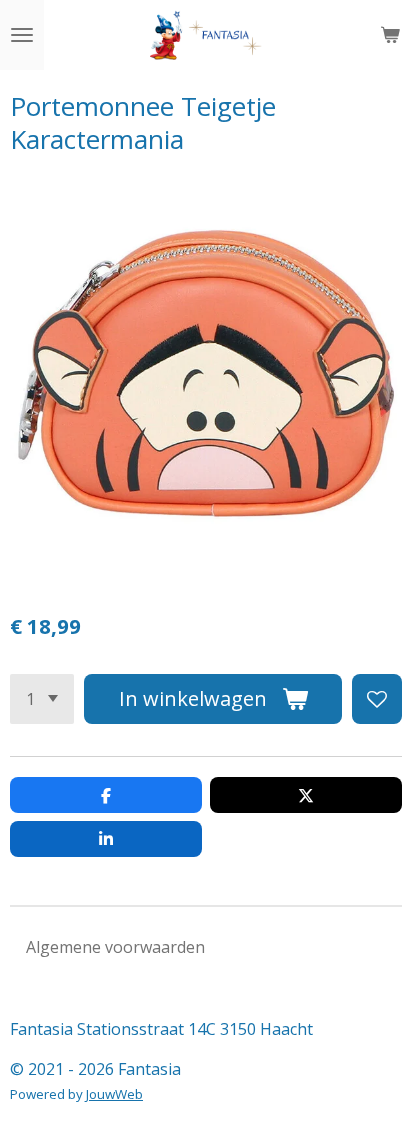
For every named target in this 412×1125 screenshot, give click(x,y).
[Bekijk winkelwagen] (390, 35)
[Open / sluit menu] (22, 35)
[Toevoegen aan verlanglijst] (377, 699)
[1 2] (42, 699)
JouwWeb (114, 1094)
